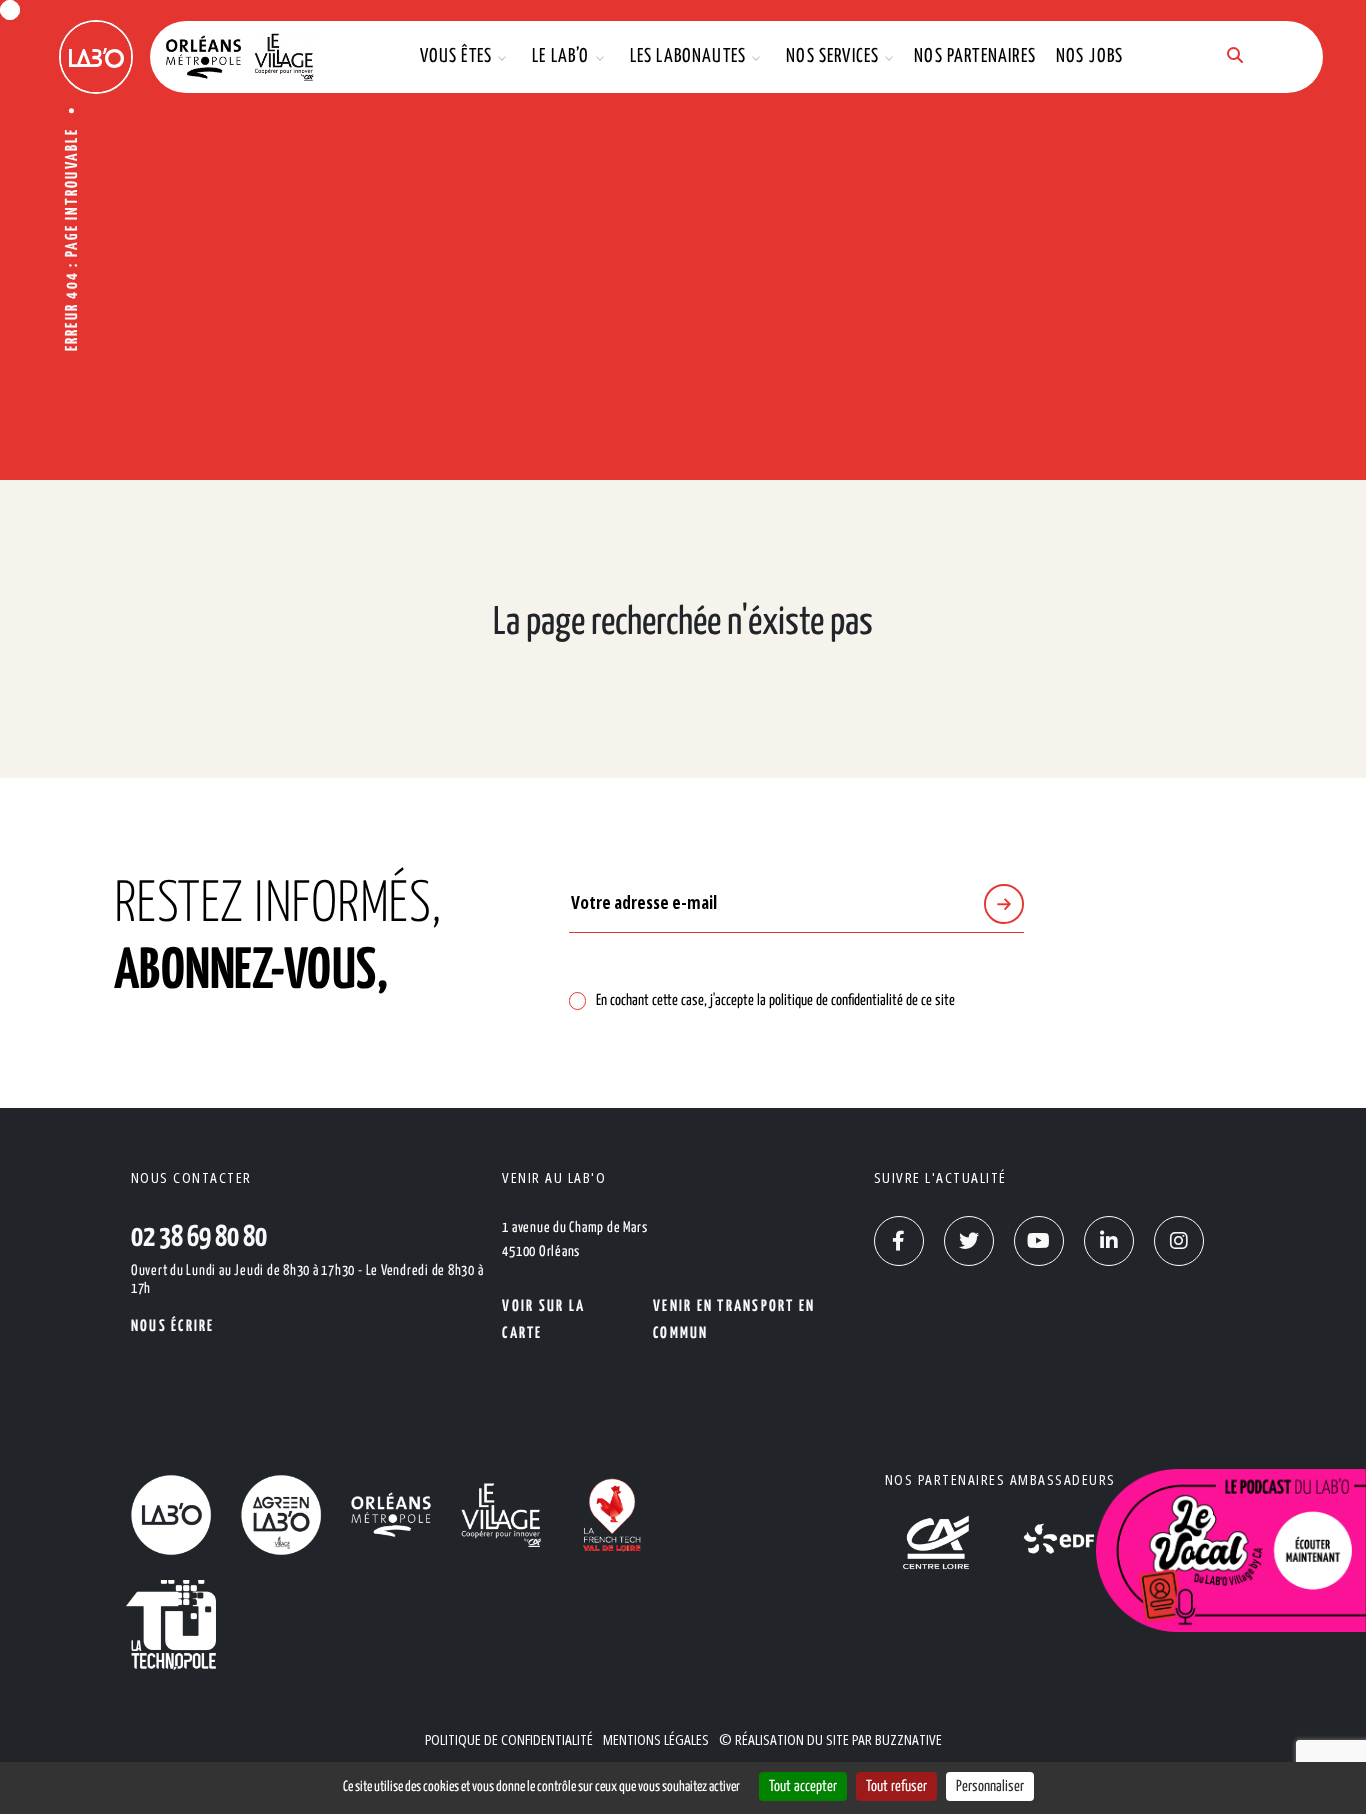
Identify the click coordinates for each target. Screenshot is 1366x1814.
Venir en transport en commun (734, 1320)
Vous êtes (456, 56)
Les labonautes (688, 56)
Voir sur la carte (543, 1320)
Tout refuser (896, 1786)
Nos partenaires (975, 56)
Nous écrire (173, 1326)
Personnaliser (990, 1786)
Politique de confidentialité (509, 1739)
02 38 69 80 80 (199, 1238)
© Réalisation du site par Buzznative (830, 1739)
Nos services (832, 56)
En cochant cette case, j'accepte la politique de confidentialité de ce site (775, 1000)
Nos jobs (1089, 56)
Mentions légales (656, 1739)
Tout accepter (803, 1786)
